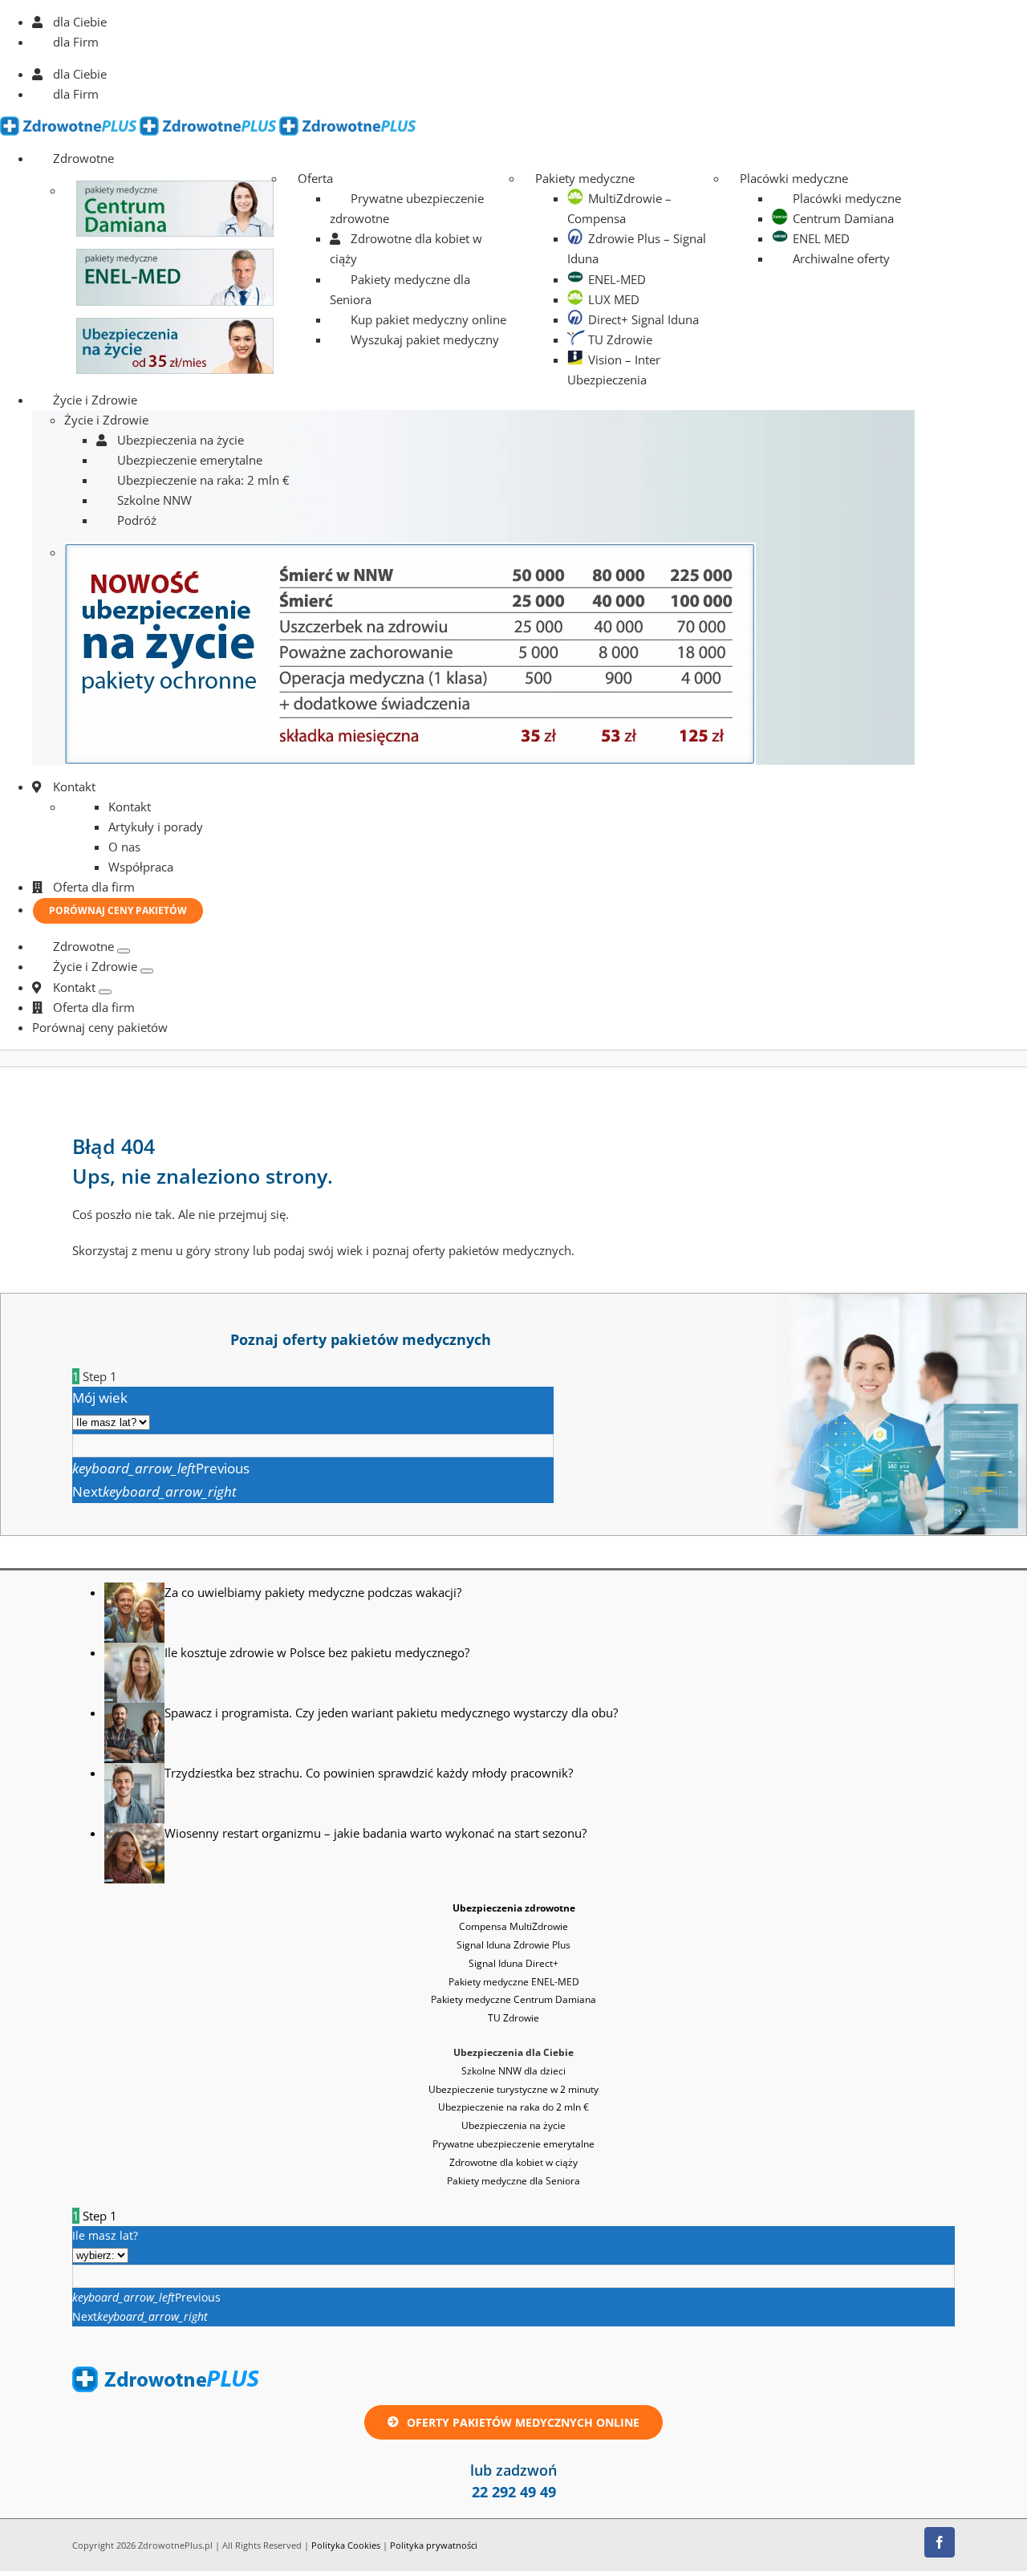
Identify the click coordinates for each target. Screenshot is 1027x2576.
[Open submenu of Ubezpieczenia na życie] (147, 971)
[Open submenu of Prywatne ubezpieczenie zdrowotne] (124, 951)
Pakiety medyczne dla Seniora (513, 2181)
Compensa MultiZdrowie (513, 1926)
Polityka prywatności (434, 2545)
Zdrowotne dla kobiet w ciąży (513, 2162)
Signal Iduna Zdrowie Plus (513, 1945)
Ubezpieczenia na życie (513, 2125)
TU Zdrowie (513, 2018)
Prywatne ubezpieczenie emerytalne (513, 2144)
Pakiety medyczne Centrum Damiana (513, 1999)
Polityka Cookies (346, 2545)
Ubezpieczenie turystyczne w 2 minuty (513, 2089)
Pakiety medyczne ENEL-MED (514, 1982)
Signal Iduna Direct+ (513, 1963)
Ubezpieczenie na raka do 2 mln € (513, 2107)
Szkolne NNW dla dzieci (513, 2071)
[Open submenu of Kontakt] (105, 992)
